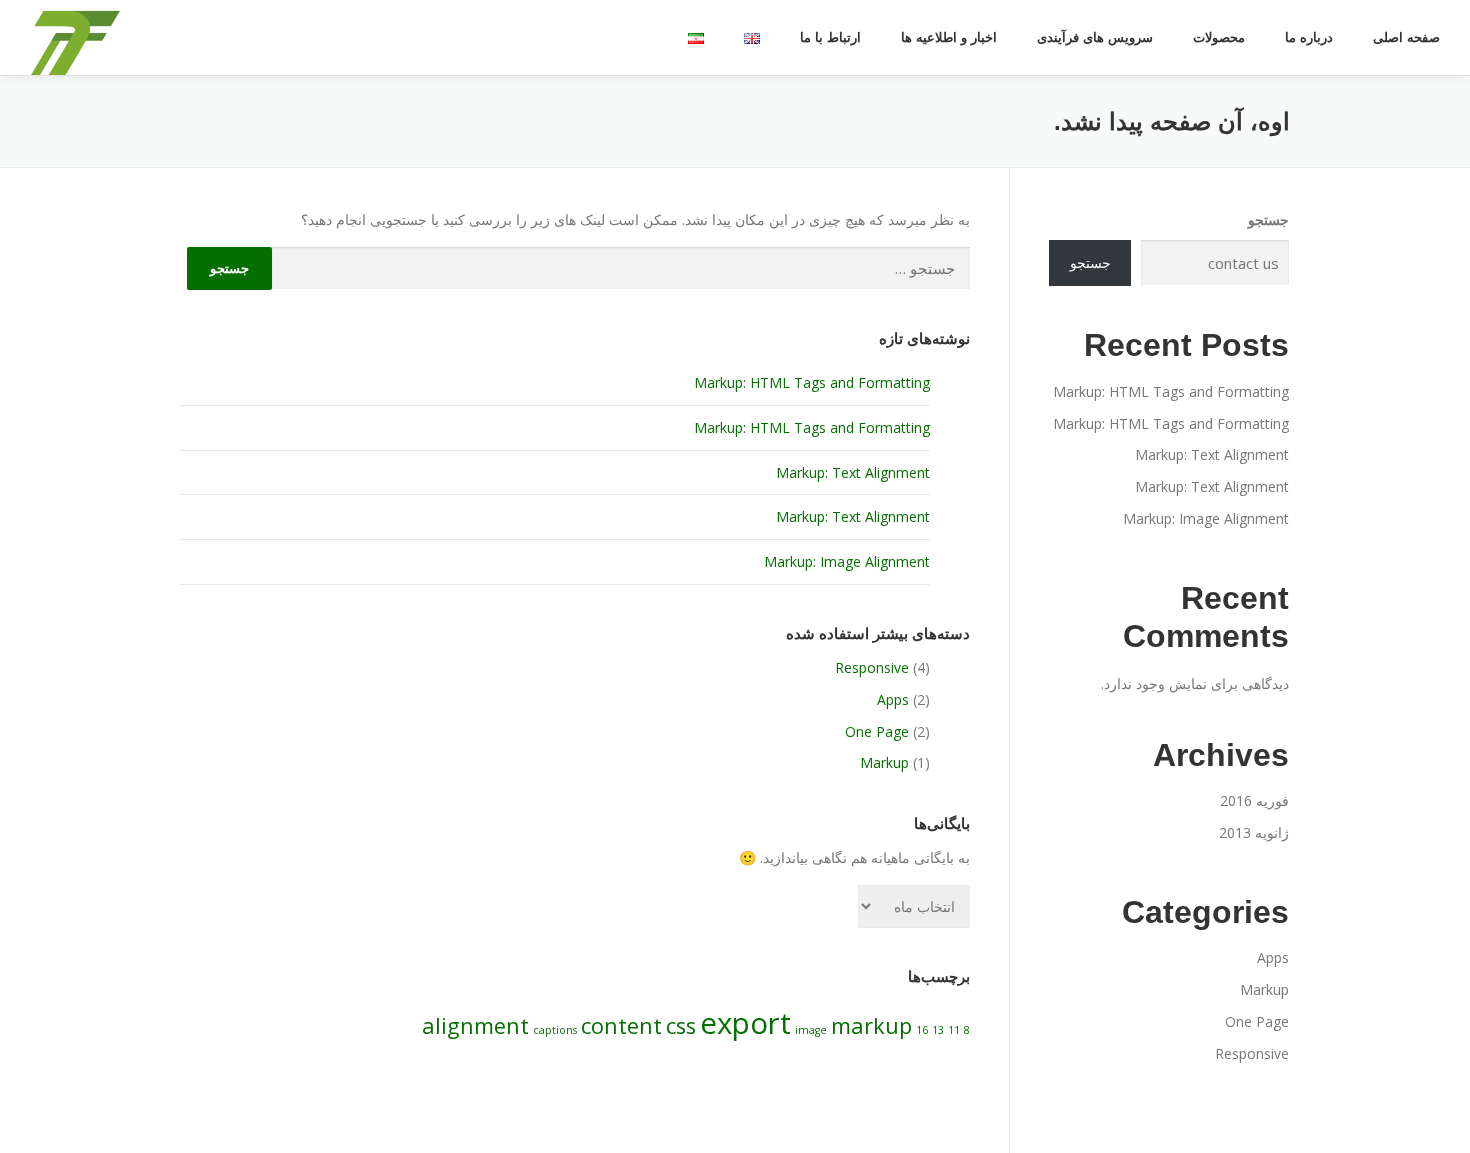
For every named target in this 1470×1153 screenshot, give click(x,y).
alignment (475, 1025)
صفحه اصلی (1406, 37)
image (811, 1030)
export (745, 1023)
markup (871, 1025)
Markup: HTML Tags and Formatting (812, 382)
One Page (877, 731)
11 (954, 1030)
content (621, 1025)
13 (938, 1030)
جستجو (1268, 219)
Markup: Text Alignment (853, 472)
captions (555, 1030)
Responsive (872, 667)
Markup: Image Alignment (847, 561)
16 (922, 1030)
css (681, 1025)
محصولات (1219, 37)
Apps (893, 699)
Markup (884, 762)
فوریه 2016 (1254, 800)
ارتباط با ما (830, 37)
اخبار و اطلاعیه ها (949, 37)
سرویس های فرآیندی (1095, 37)
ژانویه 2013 (1254, 832)
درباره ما (1309, 37)
